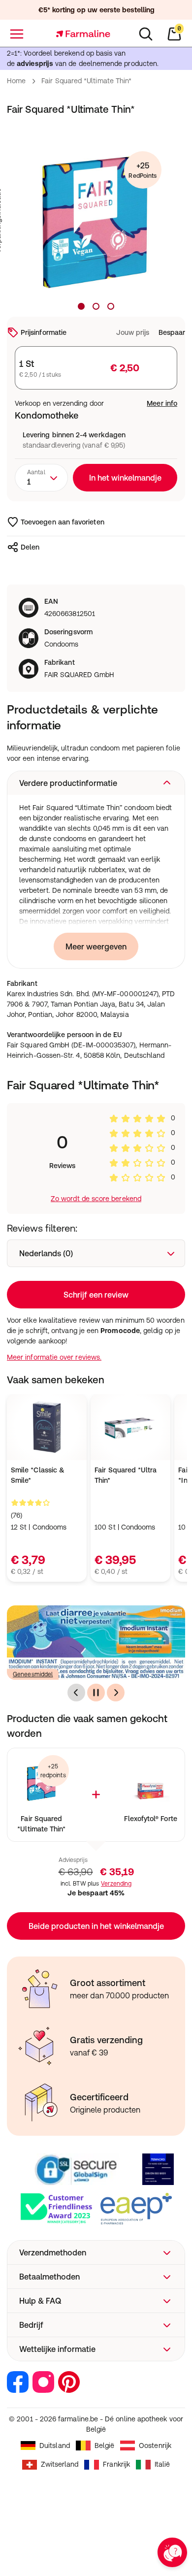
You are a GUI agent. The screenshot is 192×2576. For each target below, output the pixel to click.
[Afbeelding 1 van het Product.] (81, 306)
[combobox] (41, 478)
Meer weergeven (96, 946)
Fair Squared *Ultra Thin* (126, 1475)
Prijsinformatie (44, 332)
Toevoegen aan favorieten (63, 522)
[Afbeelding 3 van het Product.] (111, 306)
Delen (30, 547)
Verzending (116, 1884)
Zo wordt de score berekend (96, 1199)
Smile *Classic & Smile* (38, 1475)
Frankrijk (116, 2464)
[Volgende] (116, 1693)
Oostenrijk (155, 2446)
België (104, 2446)
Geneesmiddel (33, 1674)
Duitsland (55, 2446)
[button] (96, 783)
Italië (162, 2464)
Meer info (162, 403)
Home (16, 81)
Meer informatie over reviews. (54, 1357)
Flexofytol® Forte (151, 1819)
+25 (143, 170)
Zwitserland (60, 2464)
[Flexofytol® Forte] (150, 1782)
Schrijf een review (96, 1295)
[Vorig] (76, 1693)
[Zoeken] (146, 34)
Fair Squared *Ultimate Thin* (41, 1824)
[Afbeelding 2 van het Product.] (96, 306)
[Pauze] (96, 1693)
